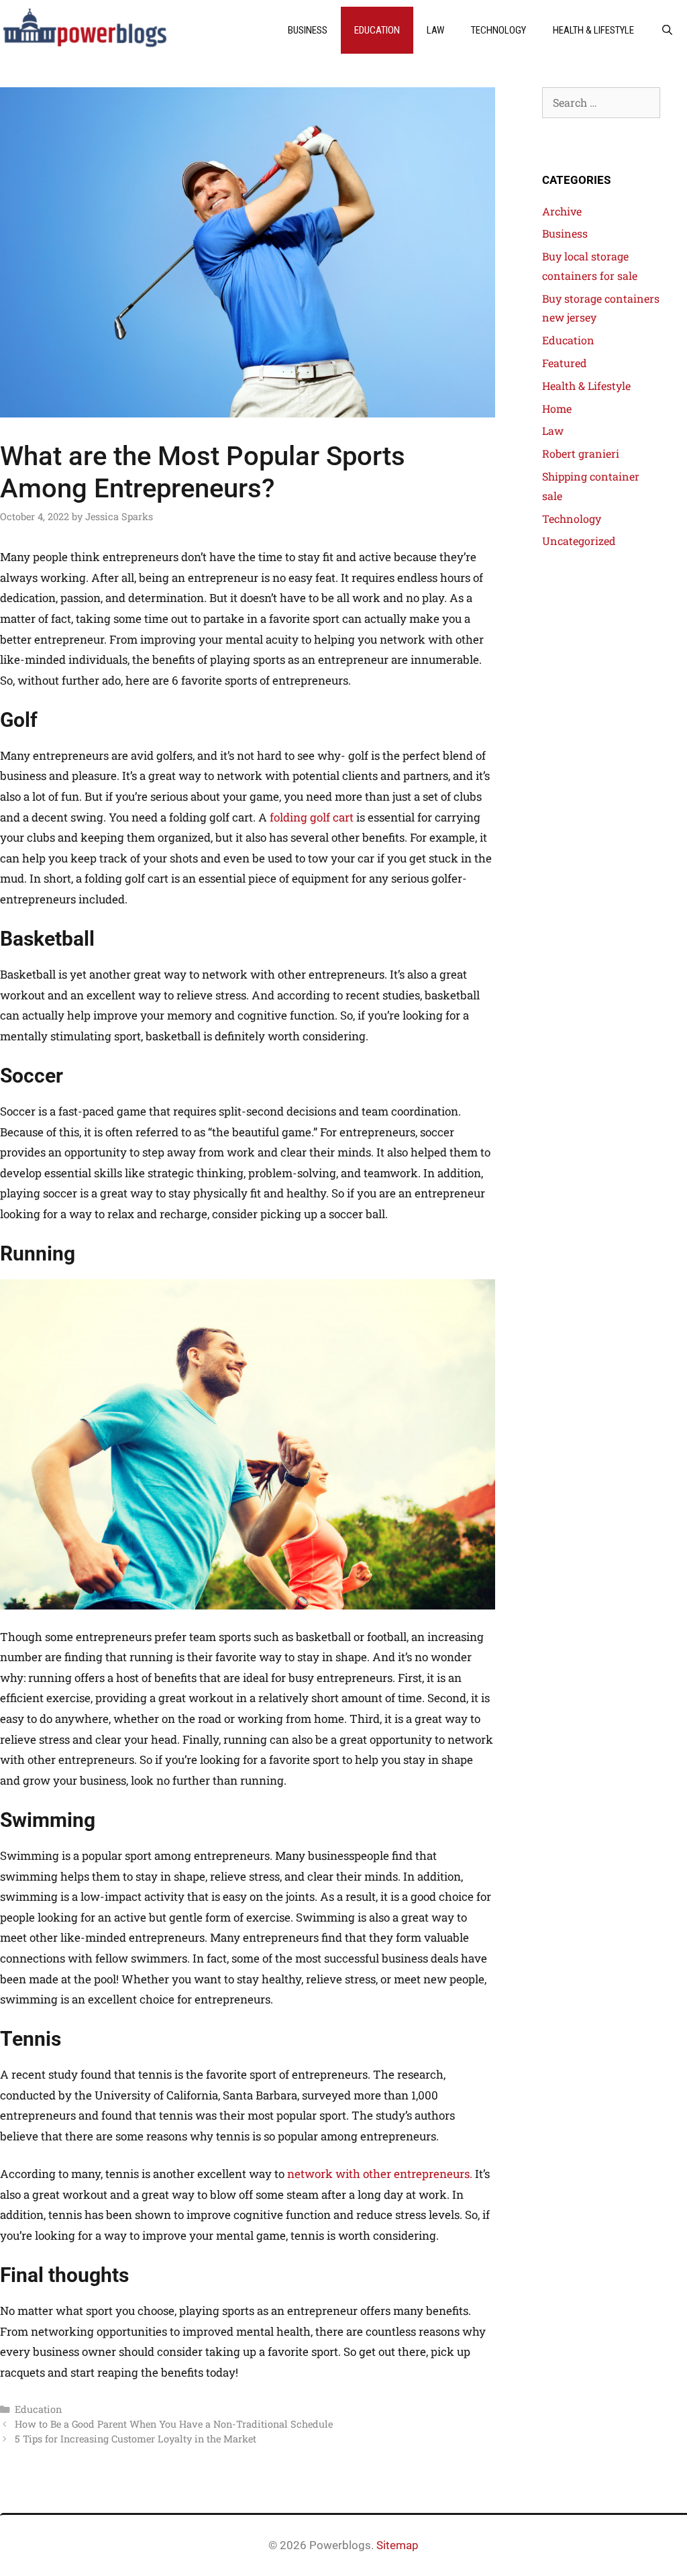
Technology (498, 30)
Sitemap (398, 2545)
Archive (562, 211)
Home (557, 408)
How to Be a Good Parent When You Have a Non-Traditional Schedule (174, 2424)
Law (435, 30)
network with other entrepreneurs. (380, 2174)
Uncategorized (579, 541)
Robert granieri (581, 453)
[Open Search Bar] (667, 30)
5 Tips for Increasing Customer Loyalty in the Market (136, 2439)
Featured (565, 363)
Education (377, 30)
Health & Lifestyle (593, 30)
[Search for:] (601, 102)
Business (308, 30)
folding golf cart (312, 817)
